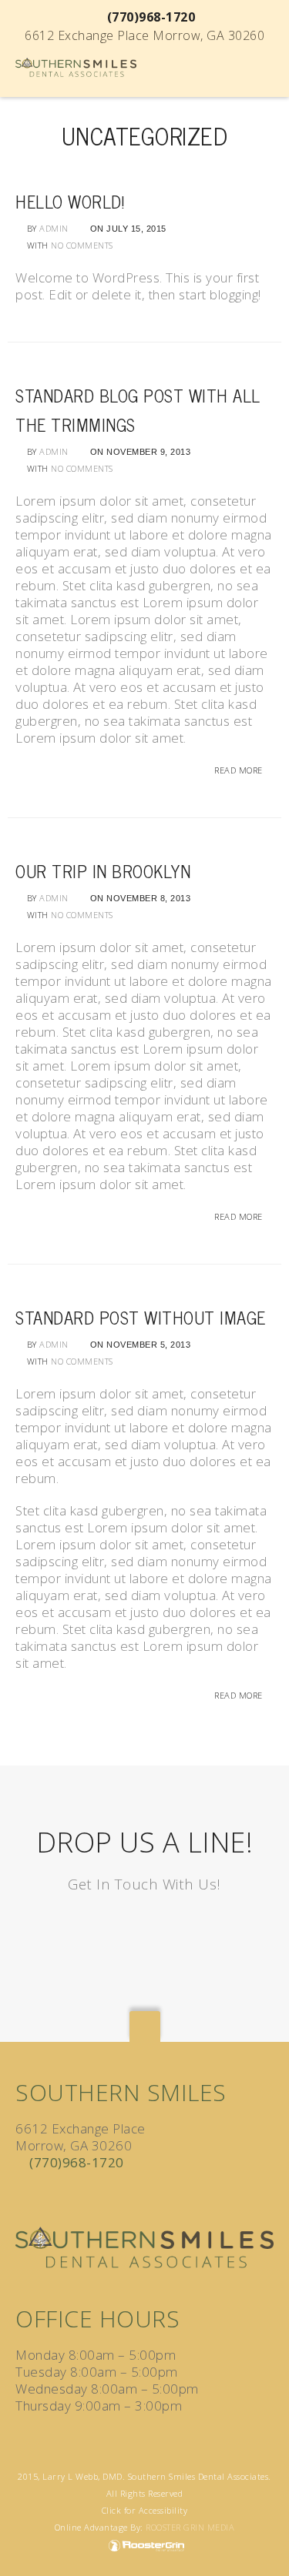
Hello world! (70, 201)
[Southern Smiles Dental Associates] (76, 66)
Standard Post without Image (141, 1317)
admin (54, 228)
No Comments (82, 245)
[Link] (23, 2195)
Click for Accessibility (145, 2510)
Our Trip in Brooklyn (103, 871)
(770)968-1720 (77, 2162)
